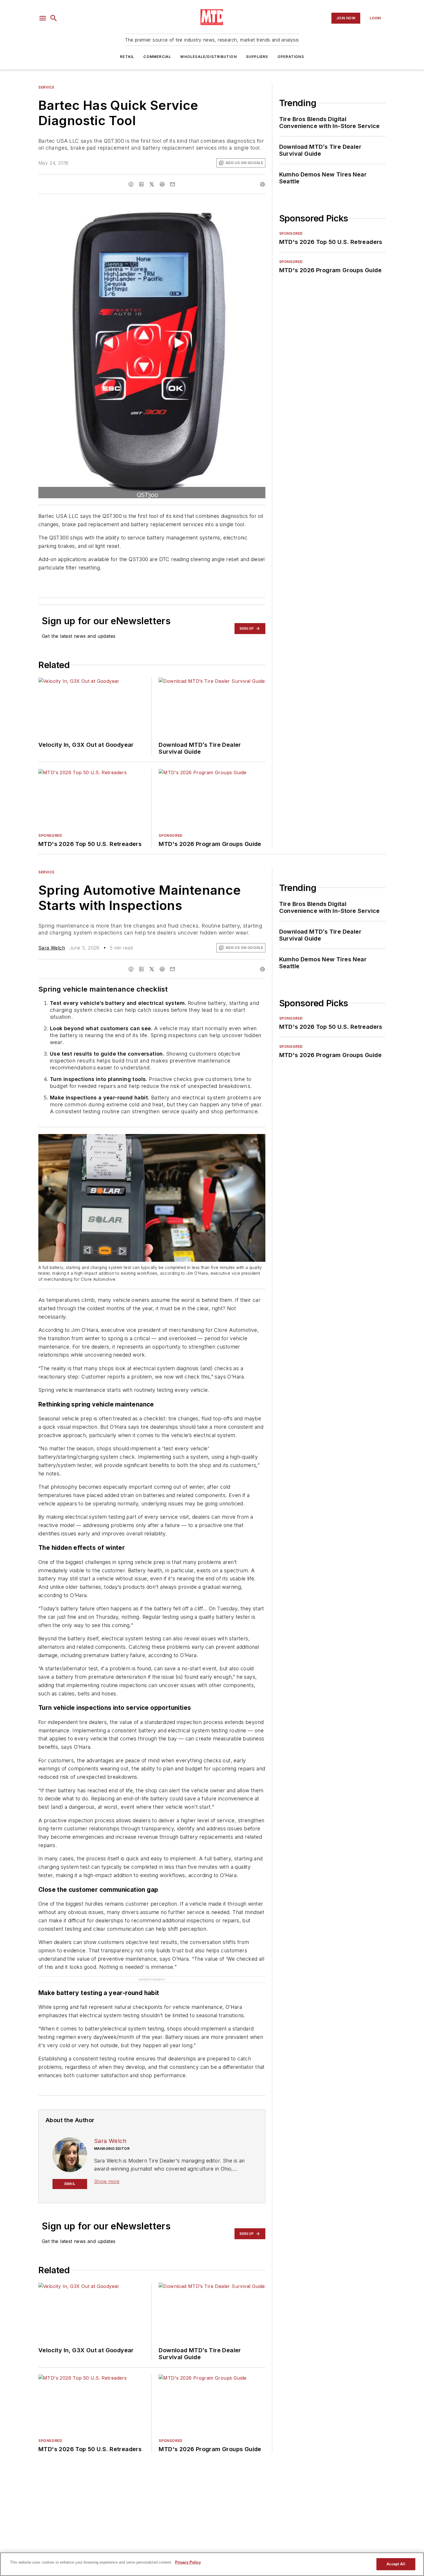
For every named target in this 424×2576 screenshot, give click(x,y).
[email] (172, 184)
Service (46, 87)
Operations (291, 57)
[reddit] (162, 184)
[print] (262, 184)
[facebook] (131, 184)
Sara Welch (52, 948)
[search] (54, 18)
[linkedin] (141, 184)
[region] (212, 2564)
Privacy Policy (188, 2562)
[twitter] (152, 184)
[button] (43, 18)
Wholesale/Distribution (208, 57)
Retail (127, 57)
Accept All (396, 2564)
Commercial (157, 57)
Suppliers (257, 57)
